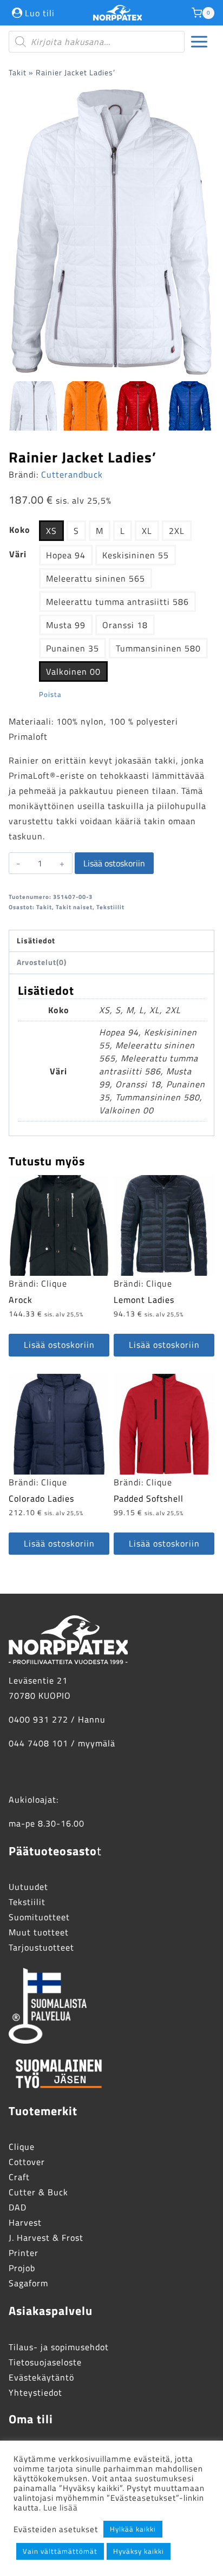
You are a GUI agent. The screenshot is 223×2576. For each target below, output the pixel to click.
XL (147, 531)
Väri (18, 554)
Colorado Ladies (41, 1498)
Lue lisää (61, 2507)
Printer (24, 2253)
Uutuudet (28, 1887)
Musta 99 (66, 625)
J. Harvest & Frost (46, 2238)
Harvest (25, 2222)
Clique (54, 1283)
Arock (21, 1300)
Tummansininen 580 (158, 648)
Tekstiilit (110, 907)
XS (51, 531)
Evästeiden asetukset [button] (56, 2529)
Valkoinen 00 (73, 671)
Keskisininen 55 (136, 555)
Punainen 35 (73, 648)
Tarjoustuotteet (41, 1947)
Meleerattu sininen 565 (96, 578)
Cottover (27, 2162)
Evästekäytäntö (41, 2377)
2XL (177, 531)
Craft (19, 2177)
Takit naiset (74, 907)
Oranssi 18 (125, 625)
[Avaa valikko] (199, 42)
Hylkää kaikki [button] (133, 2529)
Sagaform (28, 2283)
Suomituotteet (39, 1917)
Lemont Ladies (144, 1300)
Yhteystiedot (35, 2392)
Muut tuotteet (39, 1932)
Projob (22, 2268)
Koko (20, 530)
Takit (18, 73)
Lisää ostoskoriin (114, 863)
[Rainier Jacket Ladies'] (111, 232)
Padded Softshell (149, 1498)
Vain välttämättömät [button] (60, 2551)
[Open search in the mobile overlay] (97, 42)
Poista (50, 694)
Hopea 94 (66, 555)
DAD (18, 2207)
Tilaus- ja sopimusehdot (59, 2347)
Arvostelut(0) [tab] (42, 962)
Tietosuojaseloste (45, 2362)
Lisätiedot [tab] (36, 941)
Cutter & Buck (38, 2192)
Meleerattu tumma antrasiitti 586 (117, 602)
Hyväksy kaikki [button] (139, 2551)
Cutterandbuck (72, 474)
